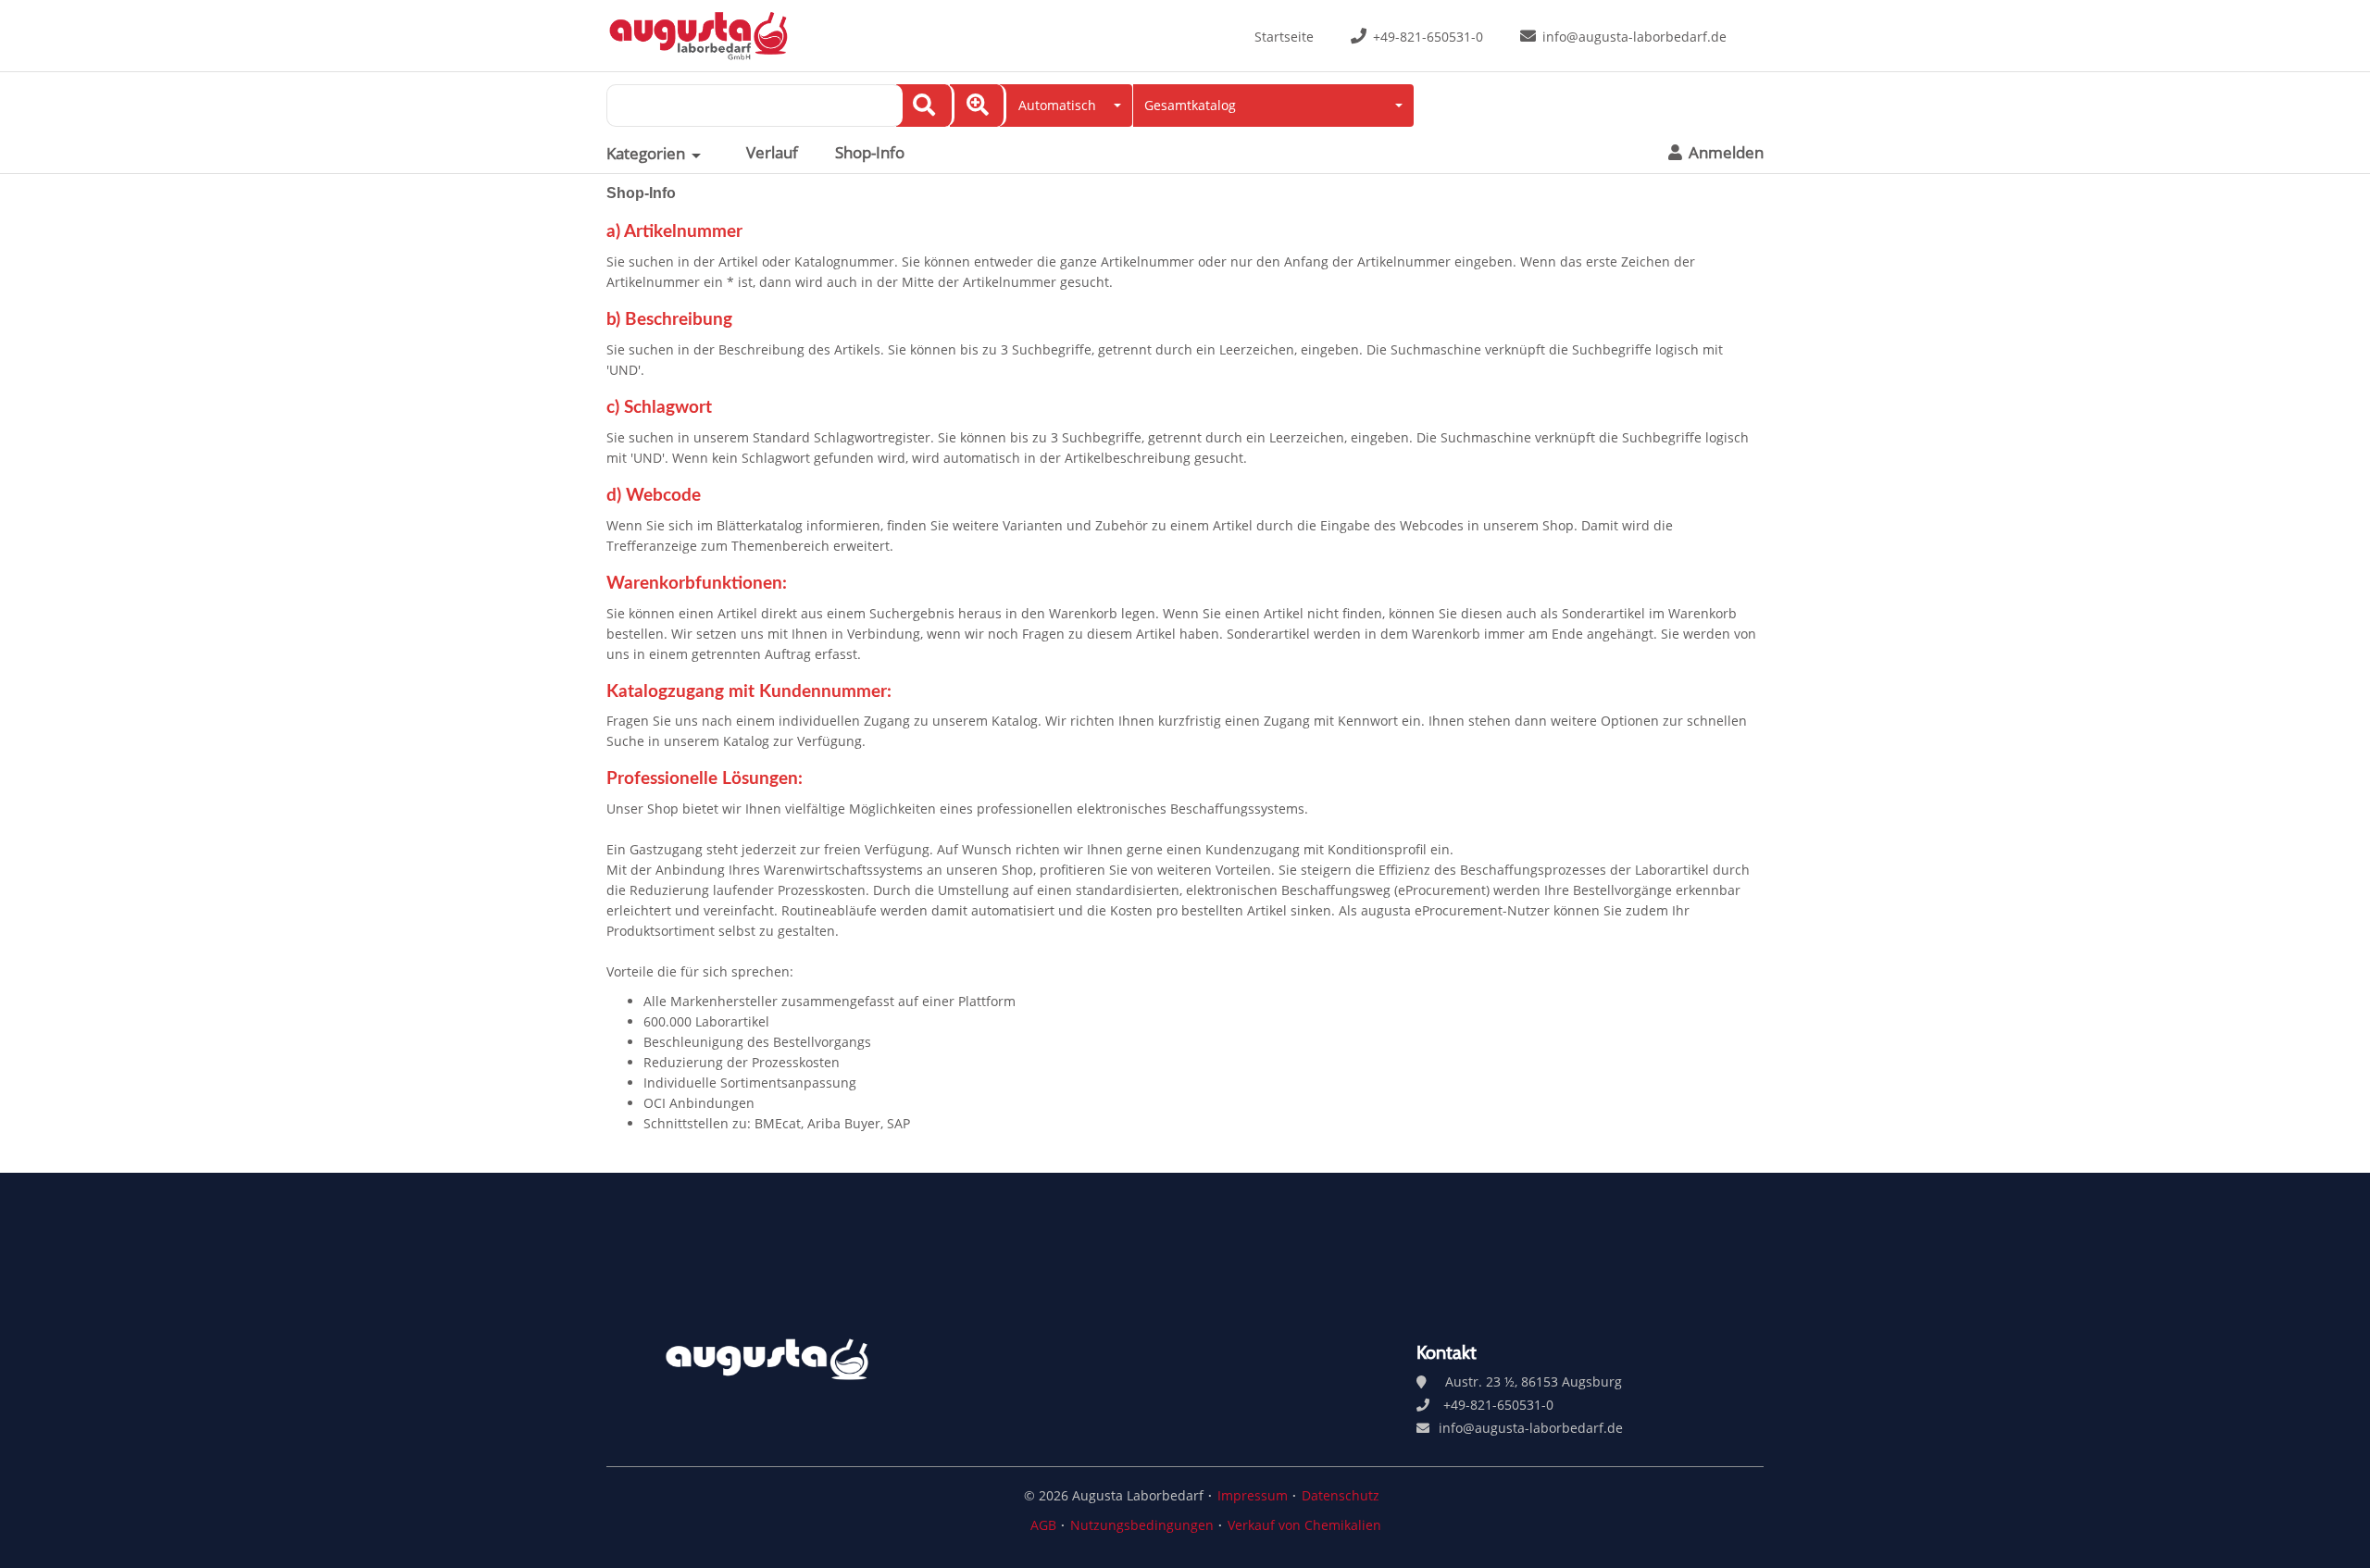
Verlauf (772, 153)
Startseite (1284, 37)
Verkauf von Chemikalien (1304, 1525)
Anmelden (1724, 153)
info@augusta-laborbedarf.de (1634, 37)
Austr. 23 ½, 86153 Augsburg (1534, 1381)
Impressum (1253, 1495)
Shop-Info (870, 153)
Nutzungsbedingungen (1142, 1525)
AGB (1043, 1525)
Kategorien (646, 154)
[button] (1066, 106)
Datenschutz (1341, 1495)
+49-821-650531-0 (1428, 37)
